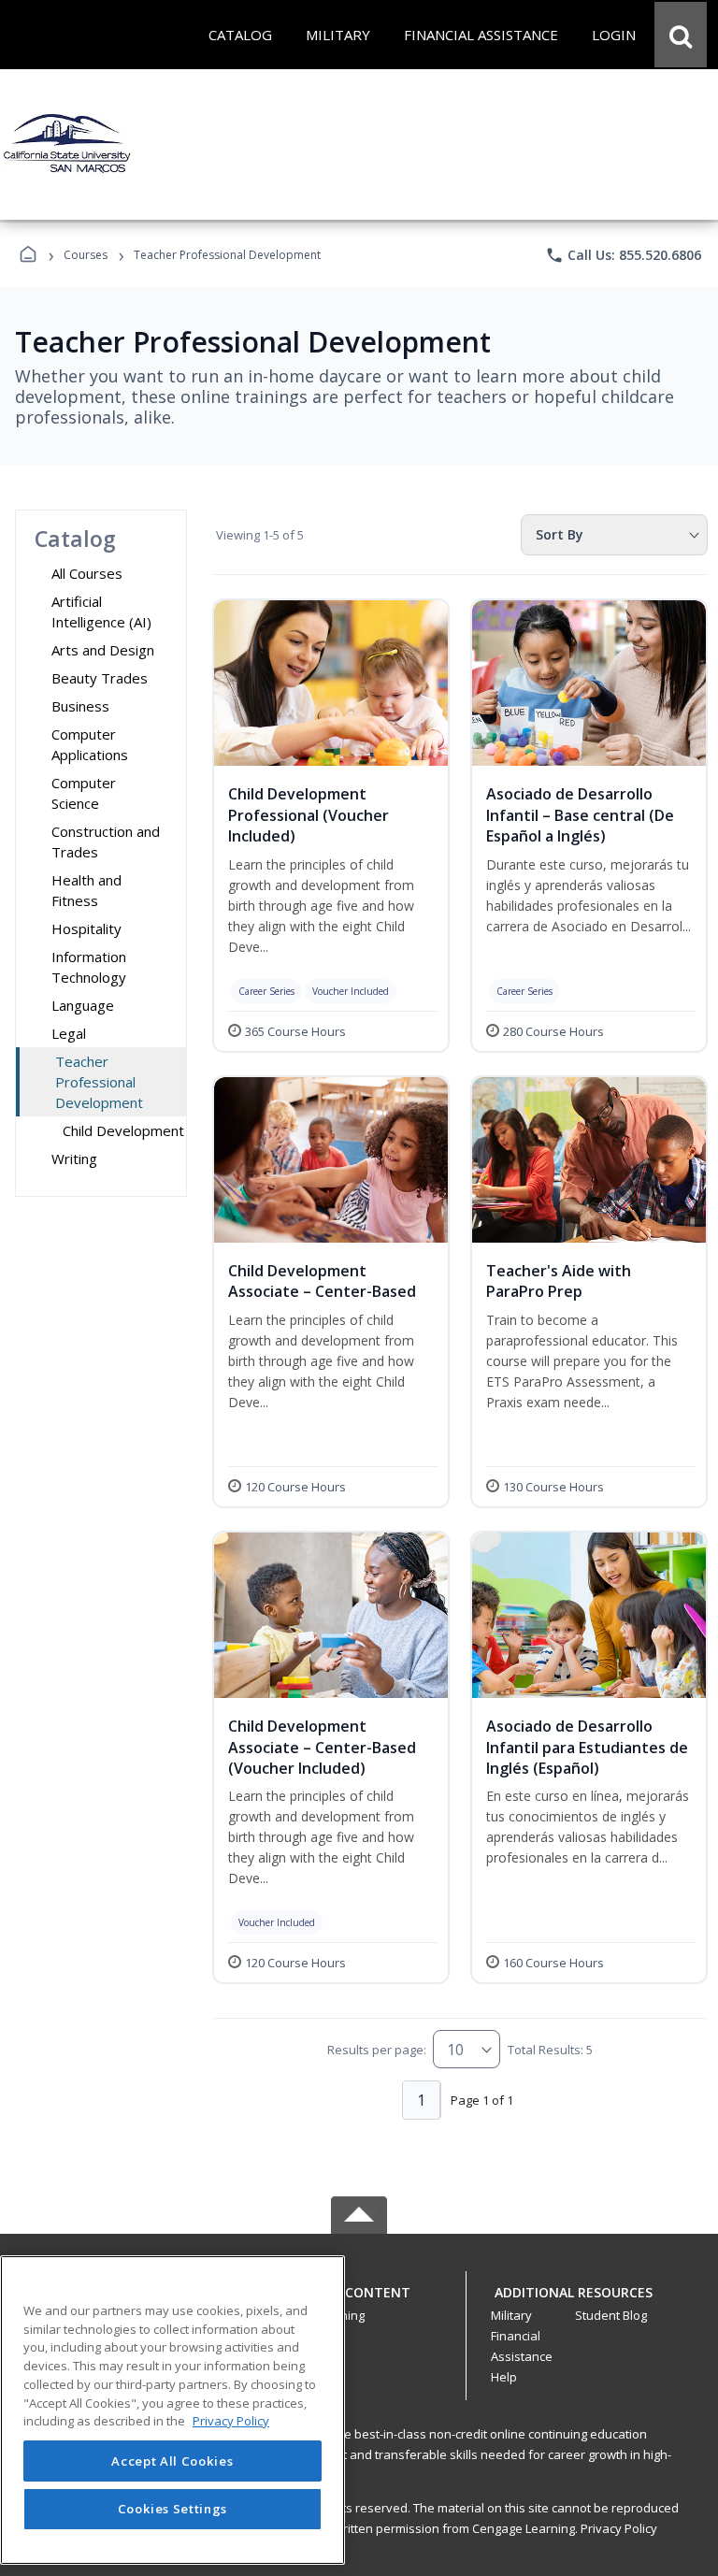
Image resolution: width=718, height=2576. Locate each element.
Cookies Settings (173, 2509)
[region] (172, 2410)
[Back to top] (359, 2303)
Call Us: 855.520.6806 (623, 255)
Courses (86, 255)
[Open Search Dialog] (681, 35)
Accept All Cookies (172, 2461)
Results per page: (377, 2050)
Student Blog (611, 2315)
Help (504, 2377)
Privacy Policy (619, 2528)
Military (511, 2315)
